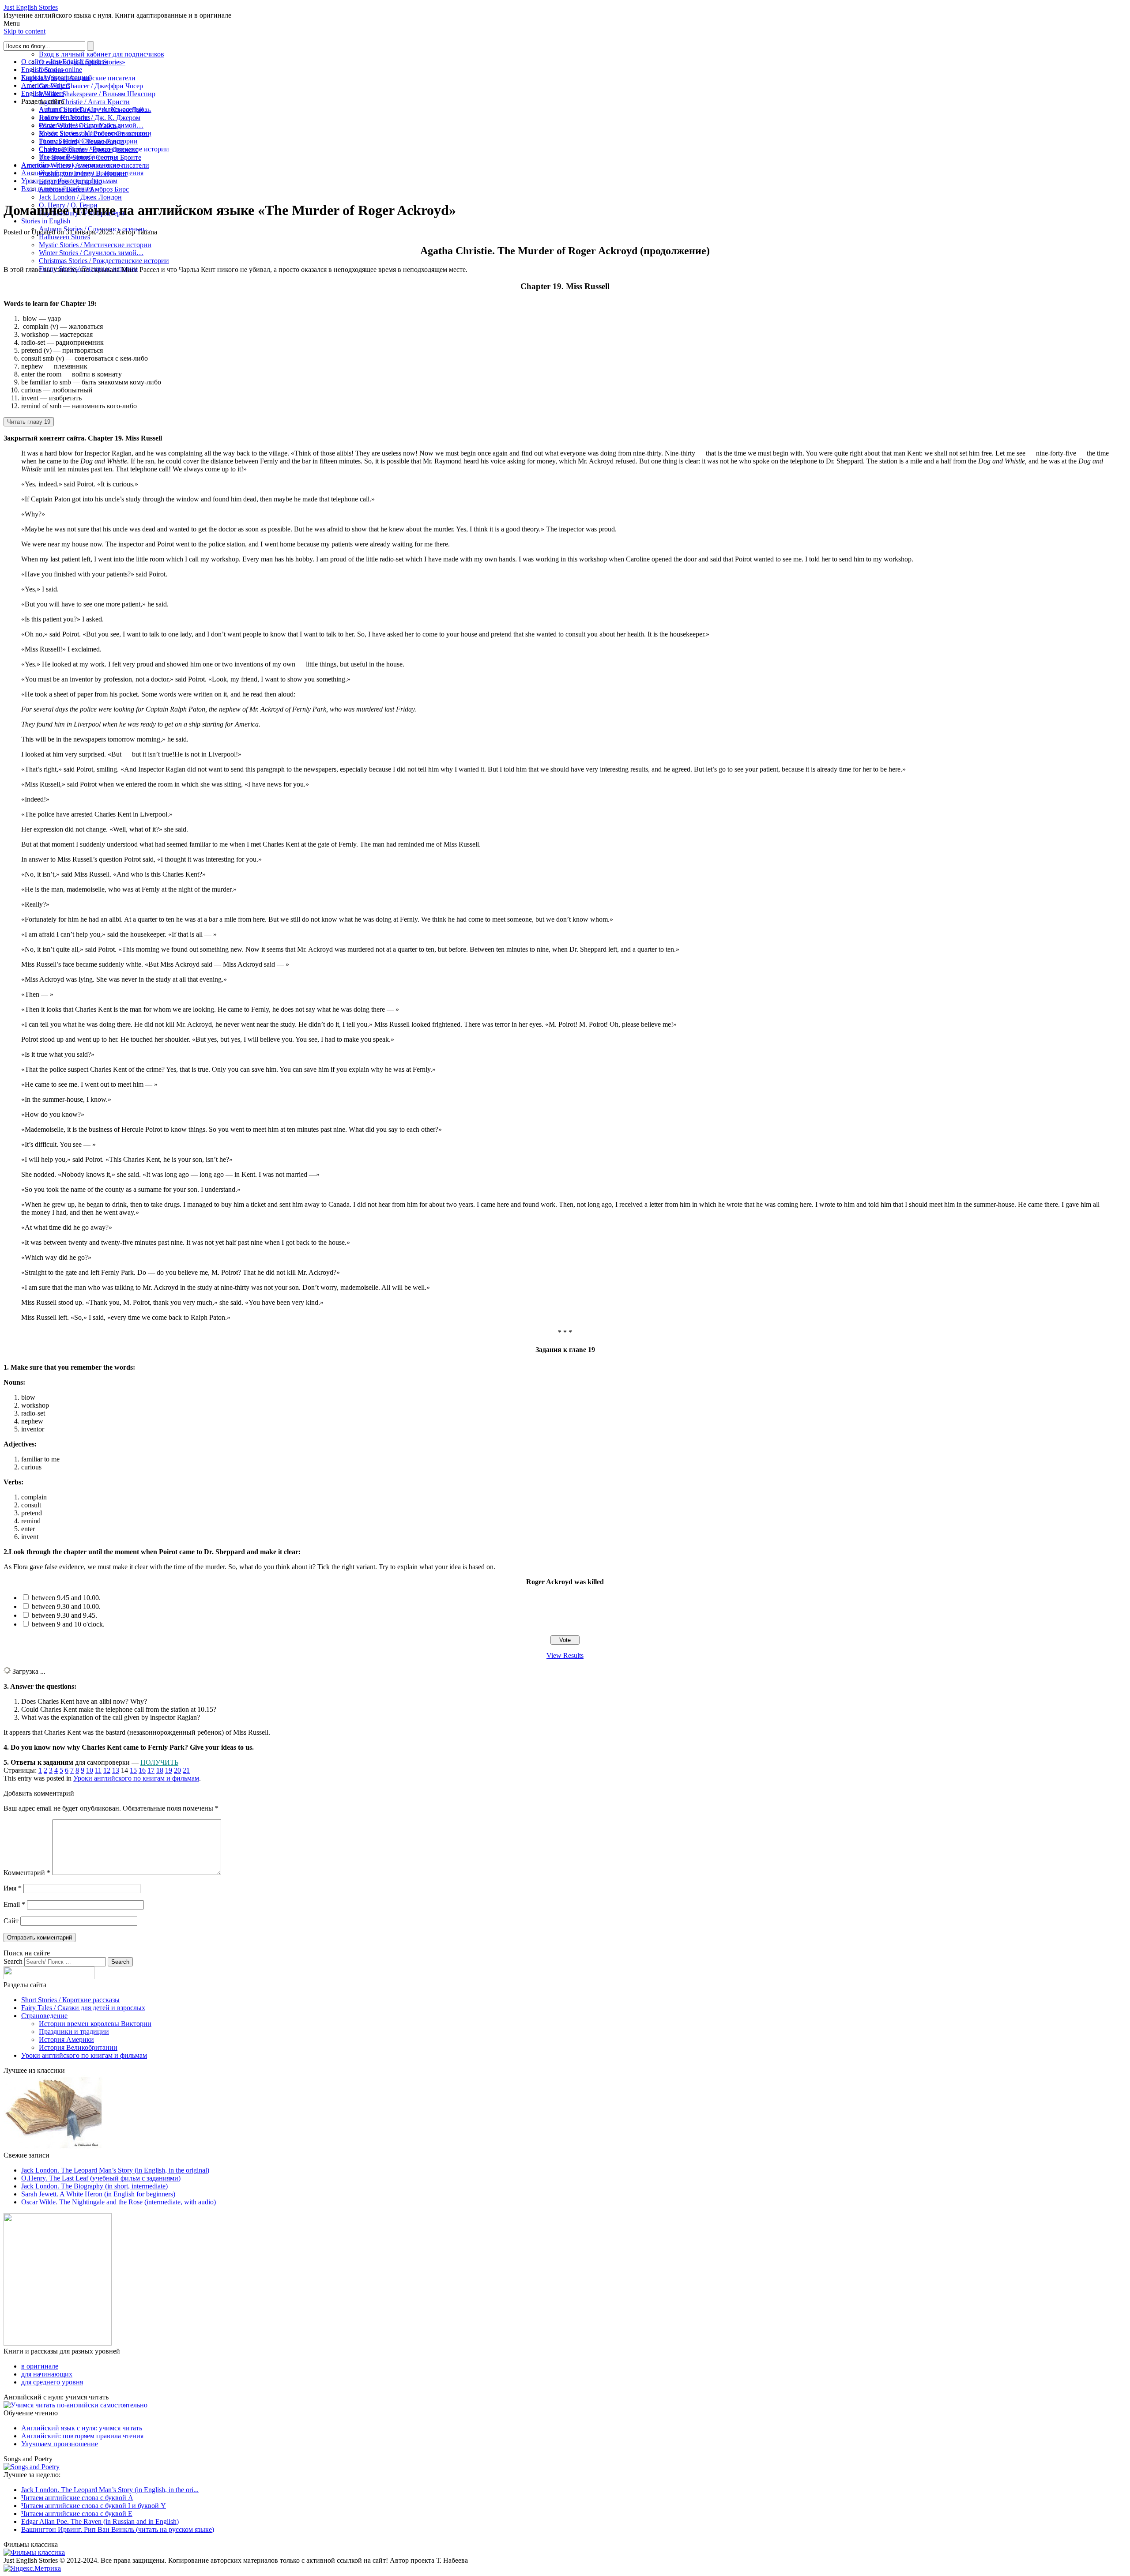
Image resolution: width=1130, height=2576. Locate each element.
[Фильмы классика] (34, 2552)
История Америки (66, 2039)
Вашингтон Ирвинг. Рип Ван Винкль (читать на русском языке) (118, 2529)
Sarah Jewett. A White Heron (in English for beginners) (98, 2194)
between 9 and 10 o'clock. (68, 1624)
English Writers (43, 93)
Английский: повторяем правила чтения (82, 173)
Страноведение (44, 2016)
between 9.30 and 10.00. (66, 1606)
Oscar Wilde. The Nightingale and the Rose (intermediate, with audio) (119, 2202)
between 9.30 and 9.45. (64, 1615)
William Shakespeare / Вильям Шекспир (97, 94)
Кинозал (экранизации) (56, 77)
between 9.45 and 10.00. (66, 1598)
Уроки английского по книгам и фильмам (136, 1778)
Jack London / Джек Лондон (80, 197)
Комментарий (27, 1873)
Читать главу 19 (29, 422)
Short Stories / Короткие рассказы (70, 2000)
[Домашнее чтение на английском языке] (58, 2343)
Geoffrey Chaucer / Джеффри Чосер (91, 86)
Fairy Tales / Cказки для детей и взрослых (83, 2008)
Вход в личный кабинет (57, 189)
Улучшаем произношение (60, 2444)
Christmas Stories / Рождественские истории (104, 261)
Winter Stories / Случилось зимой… (91, 253)
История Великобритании (78, 157)
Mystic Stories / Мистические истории (95, 245)
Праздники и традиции (74, 2032)
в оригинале (40, 2366)
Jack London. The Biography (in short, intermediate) (94, 2186)
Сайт (11, 1921)
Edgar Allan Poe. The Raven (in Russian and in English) (100, 2521)
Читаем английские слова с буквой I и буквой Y (94, 2506)
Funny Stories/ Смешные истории (88, 141)
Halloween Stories (64, 237)
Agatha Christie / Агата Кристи (84, 102)
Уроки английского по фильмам (69, 181)
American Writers (46, 85)
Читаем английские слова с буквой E (77, 2514)
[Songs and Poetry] (32, 2467)
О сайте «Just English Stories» (64, 62)
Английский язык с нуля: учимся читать (82, 2428)
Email (14, 1904)
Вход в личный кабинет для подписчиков (102, 54)
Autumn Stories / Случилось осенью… (95, 109)
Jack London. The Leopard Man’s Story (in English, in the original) (115, 2170)
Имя (13, 1888)
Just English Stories (31, 7)
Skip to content (24, 31)
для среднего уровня (52, 2382)
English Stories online (52, 70)
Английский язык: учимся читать (72, 165)
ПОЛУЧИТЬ (159, 1762)
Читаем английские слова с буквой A (77, 2498)
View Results (565, 1655)
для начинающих (47, 2374)
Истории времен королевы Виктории (95, 2024)
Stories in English (46, 221)
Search (13, 1961)
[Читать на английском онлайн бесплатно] (54, 2147)
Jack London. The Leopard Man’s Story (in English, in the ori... (110, 2490)
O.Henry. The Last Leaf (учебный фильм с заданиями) (101, 2178)
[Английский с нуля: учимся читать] (75, 2405)
